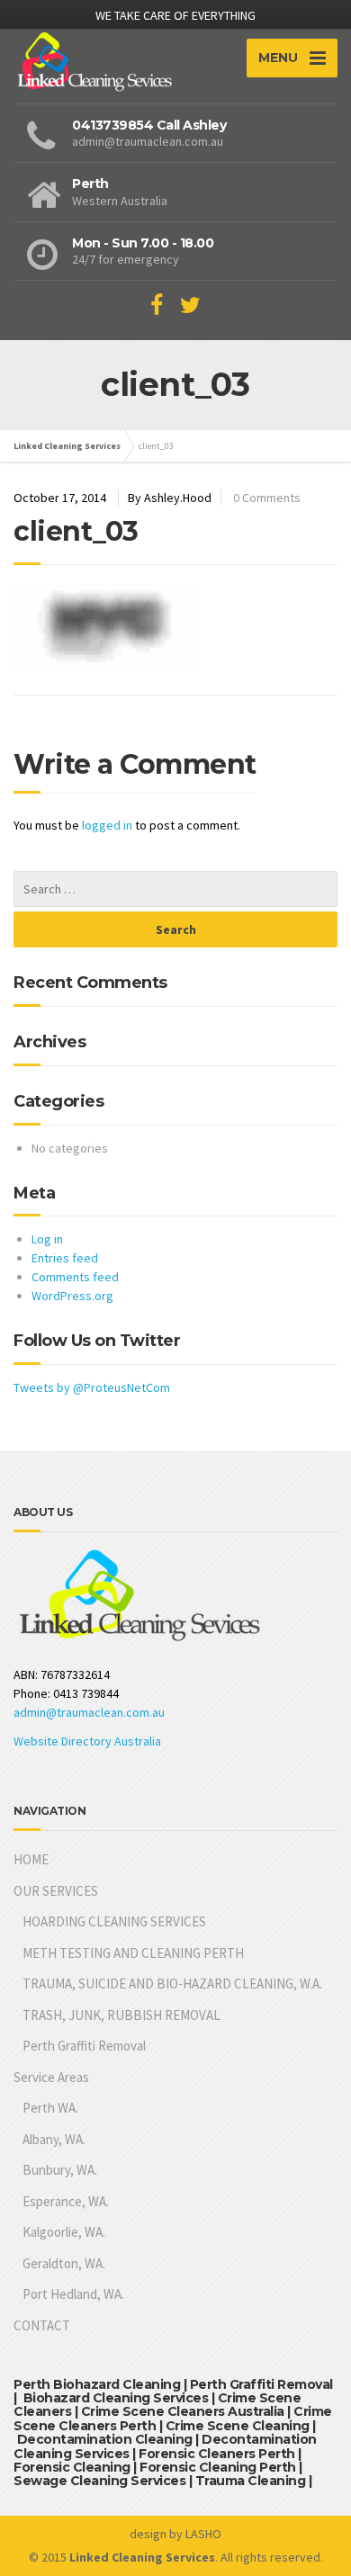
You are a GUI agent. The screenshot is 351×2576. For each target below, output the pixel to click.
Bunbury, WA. (60, 2170)
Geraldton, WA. (64, 2263)
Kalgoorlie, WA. (64, 2232)
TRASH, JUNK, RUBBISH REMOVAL (121, 2015)
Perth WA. (50, 2108)
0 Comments (267, 498)
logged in (107, 825)
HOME (31, 1859)
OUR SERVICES (56, 1891)
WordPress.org (72, 1296)
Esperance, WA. (66, 2201)
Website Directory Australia (87, 1741)
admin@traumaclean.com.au (89, 1712)
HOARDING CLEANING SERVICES (114, 1921)
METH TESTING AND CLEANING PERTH (133, 1953)
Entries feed (65, 1258)
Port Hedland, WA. (73, 2294)
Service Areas (51, 2077)
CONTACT (42, 2325)
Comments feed (75, 1277)
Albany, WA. (54, 2139)
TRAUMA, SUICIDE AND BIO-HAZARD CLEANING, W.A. (172, 1984)
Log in (47, 1239)
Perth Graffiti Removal (84, 2046)
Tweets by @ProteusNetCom (92, 1387)
